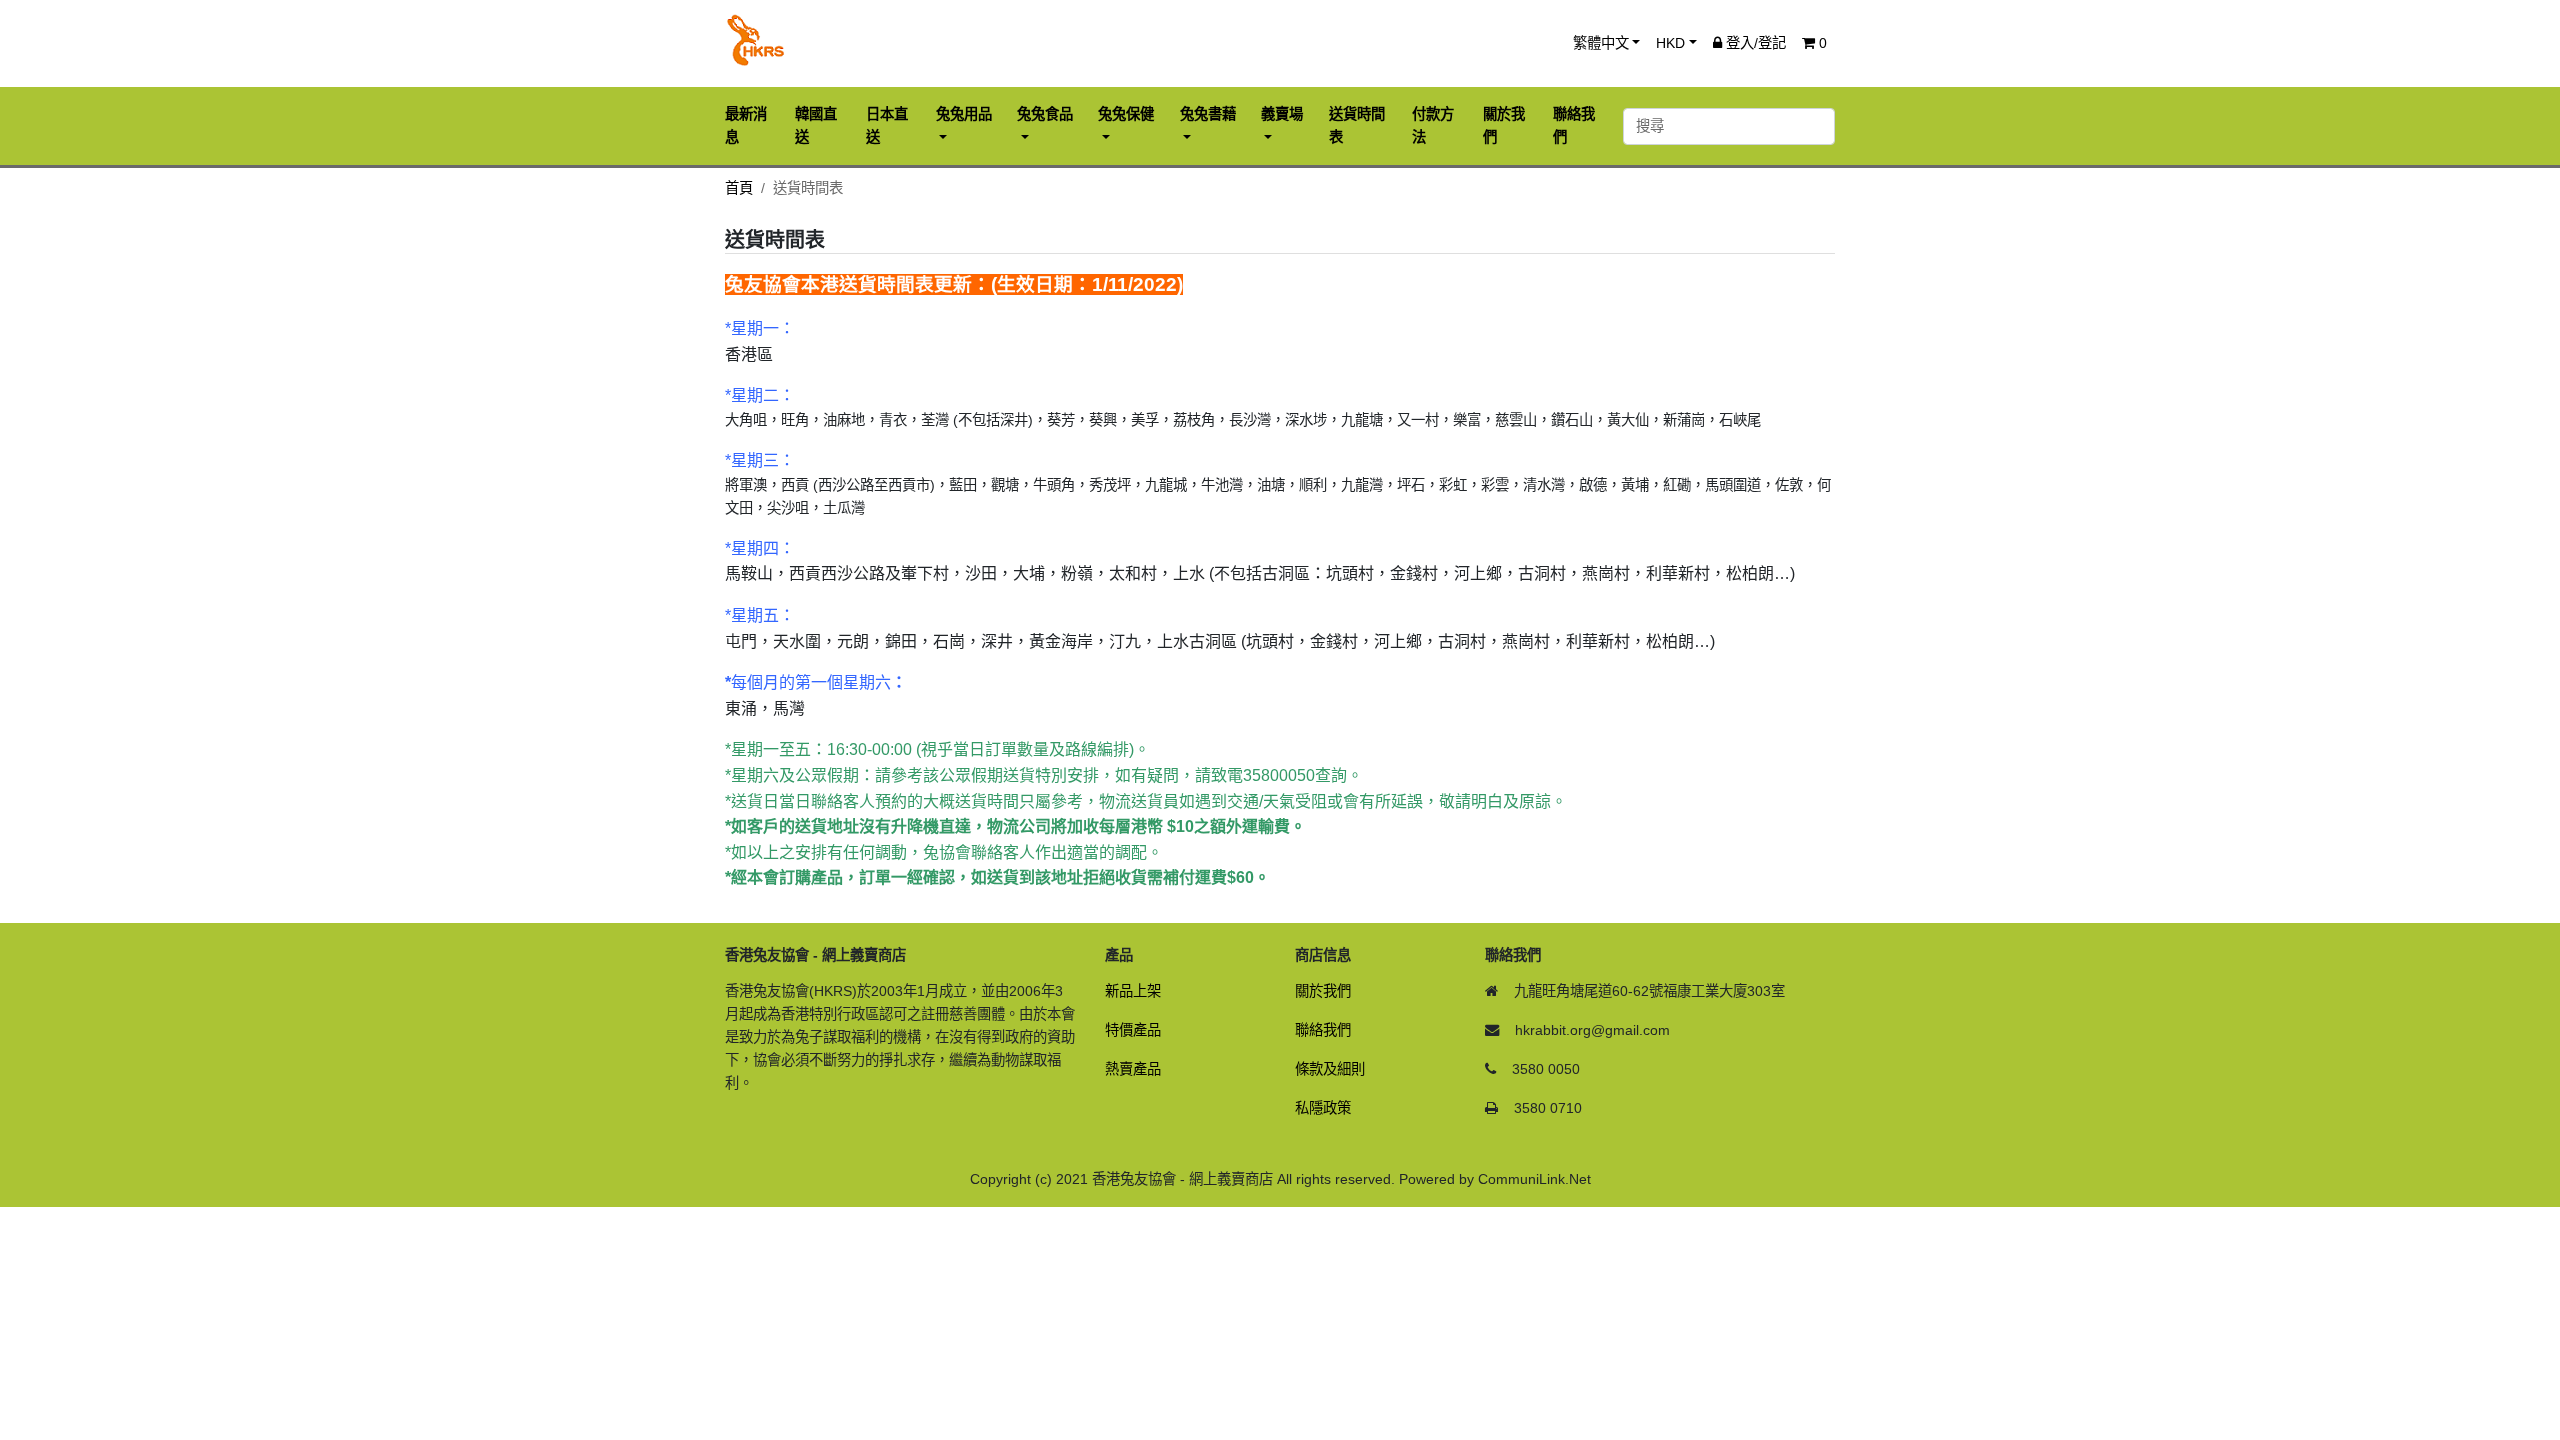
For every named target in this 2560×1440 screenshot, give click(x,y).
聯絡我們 (1323, 1030)
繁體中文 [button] (1601, 43)
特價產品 (1133, 1030)
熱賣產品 (1133, 1069)
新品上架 (1133, 991)
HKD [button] (1670, 43)
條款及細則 (1330, 1069)
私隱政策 (1323, 1108)
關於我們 (1323, 991)
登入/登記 (1754, 43)
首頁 (739, 188)
